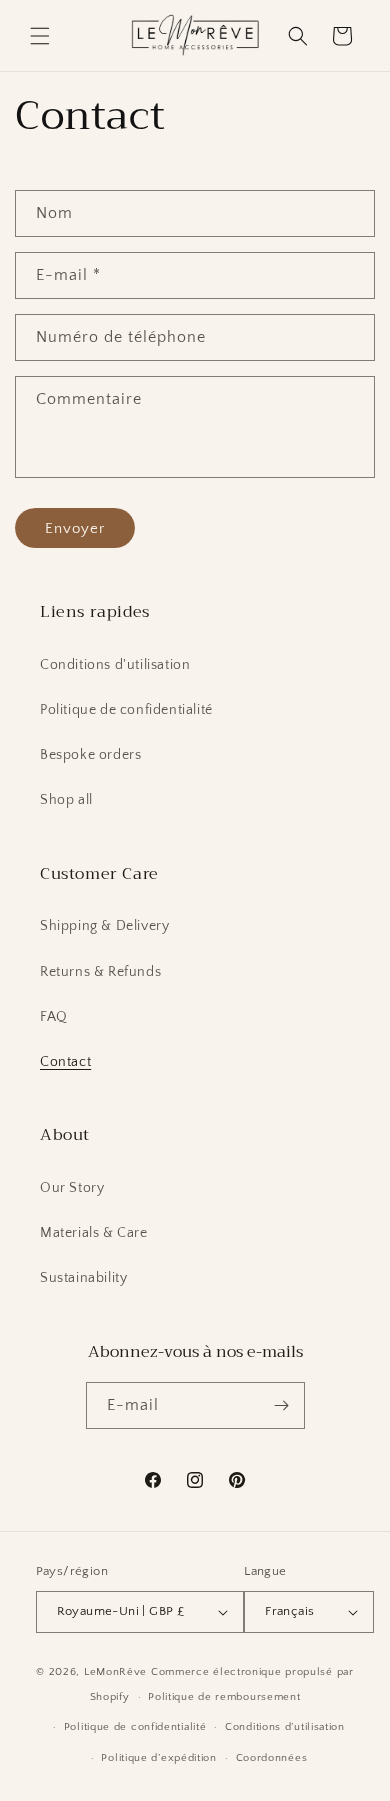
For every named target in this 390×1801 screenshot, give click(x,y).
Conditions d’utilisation (285, 1727)
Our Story (72, 1188)
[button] (40, 36)
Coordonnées (272, 1758)
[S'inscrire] (282, 1405)
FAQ (54, 1017)
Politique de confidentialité (126, 710)
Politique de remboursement (224, 1697)
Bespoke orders (90, 755)
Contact (65, 1062)
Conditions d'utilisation (115, 665)
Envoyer (75, 528)
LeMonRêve (117, 1672)
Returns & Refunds (100, 972)
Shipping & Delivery (104, 926)
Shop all (66, 800)
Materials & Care (94, 1233)
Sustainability (83, 1278)
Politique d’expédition (158, 1758)
